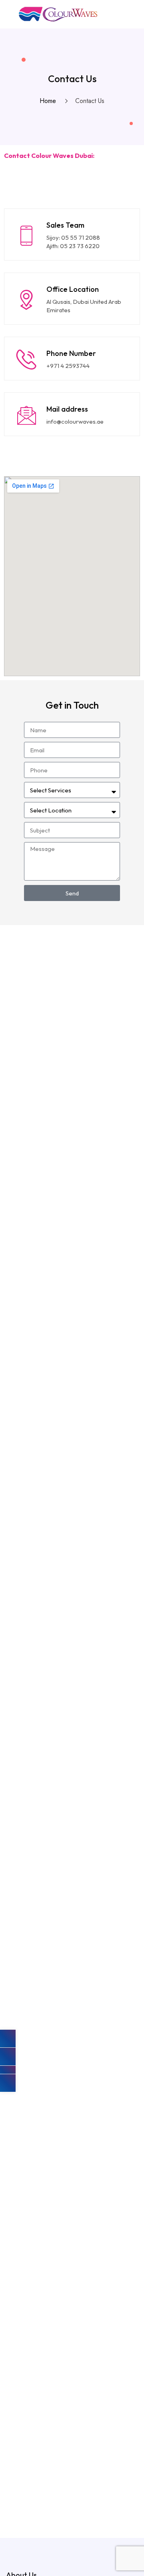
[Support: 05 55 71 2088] (8, 2039)
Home (50, 101)
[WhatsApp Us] (8, 2070)
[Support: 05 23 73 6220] (8, 2057)
